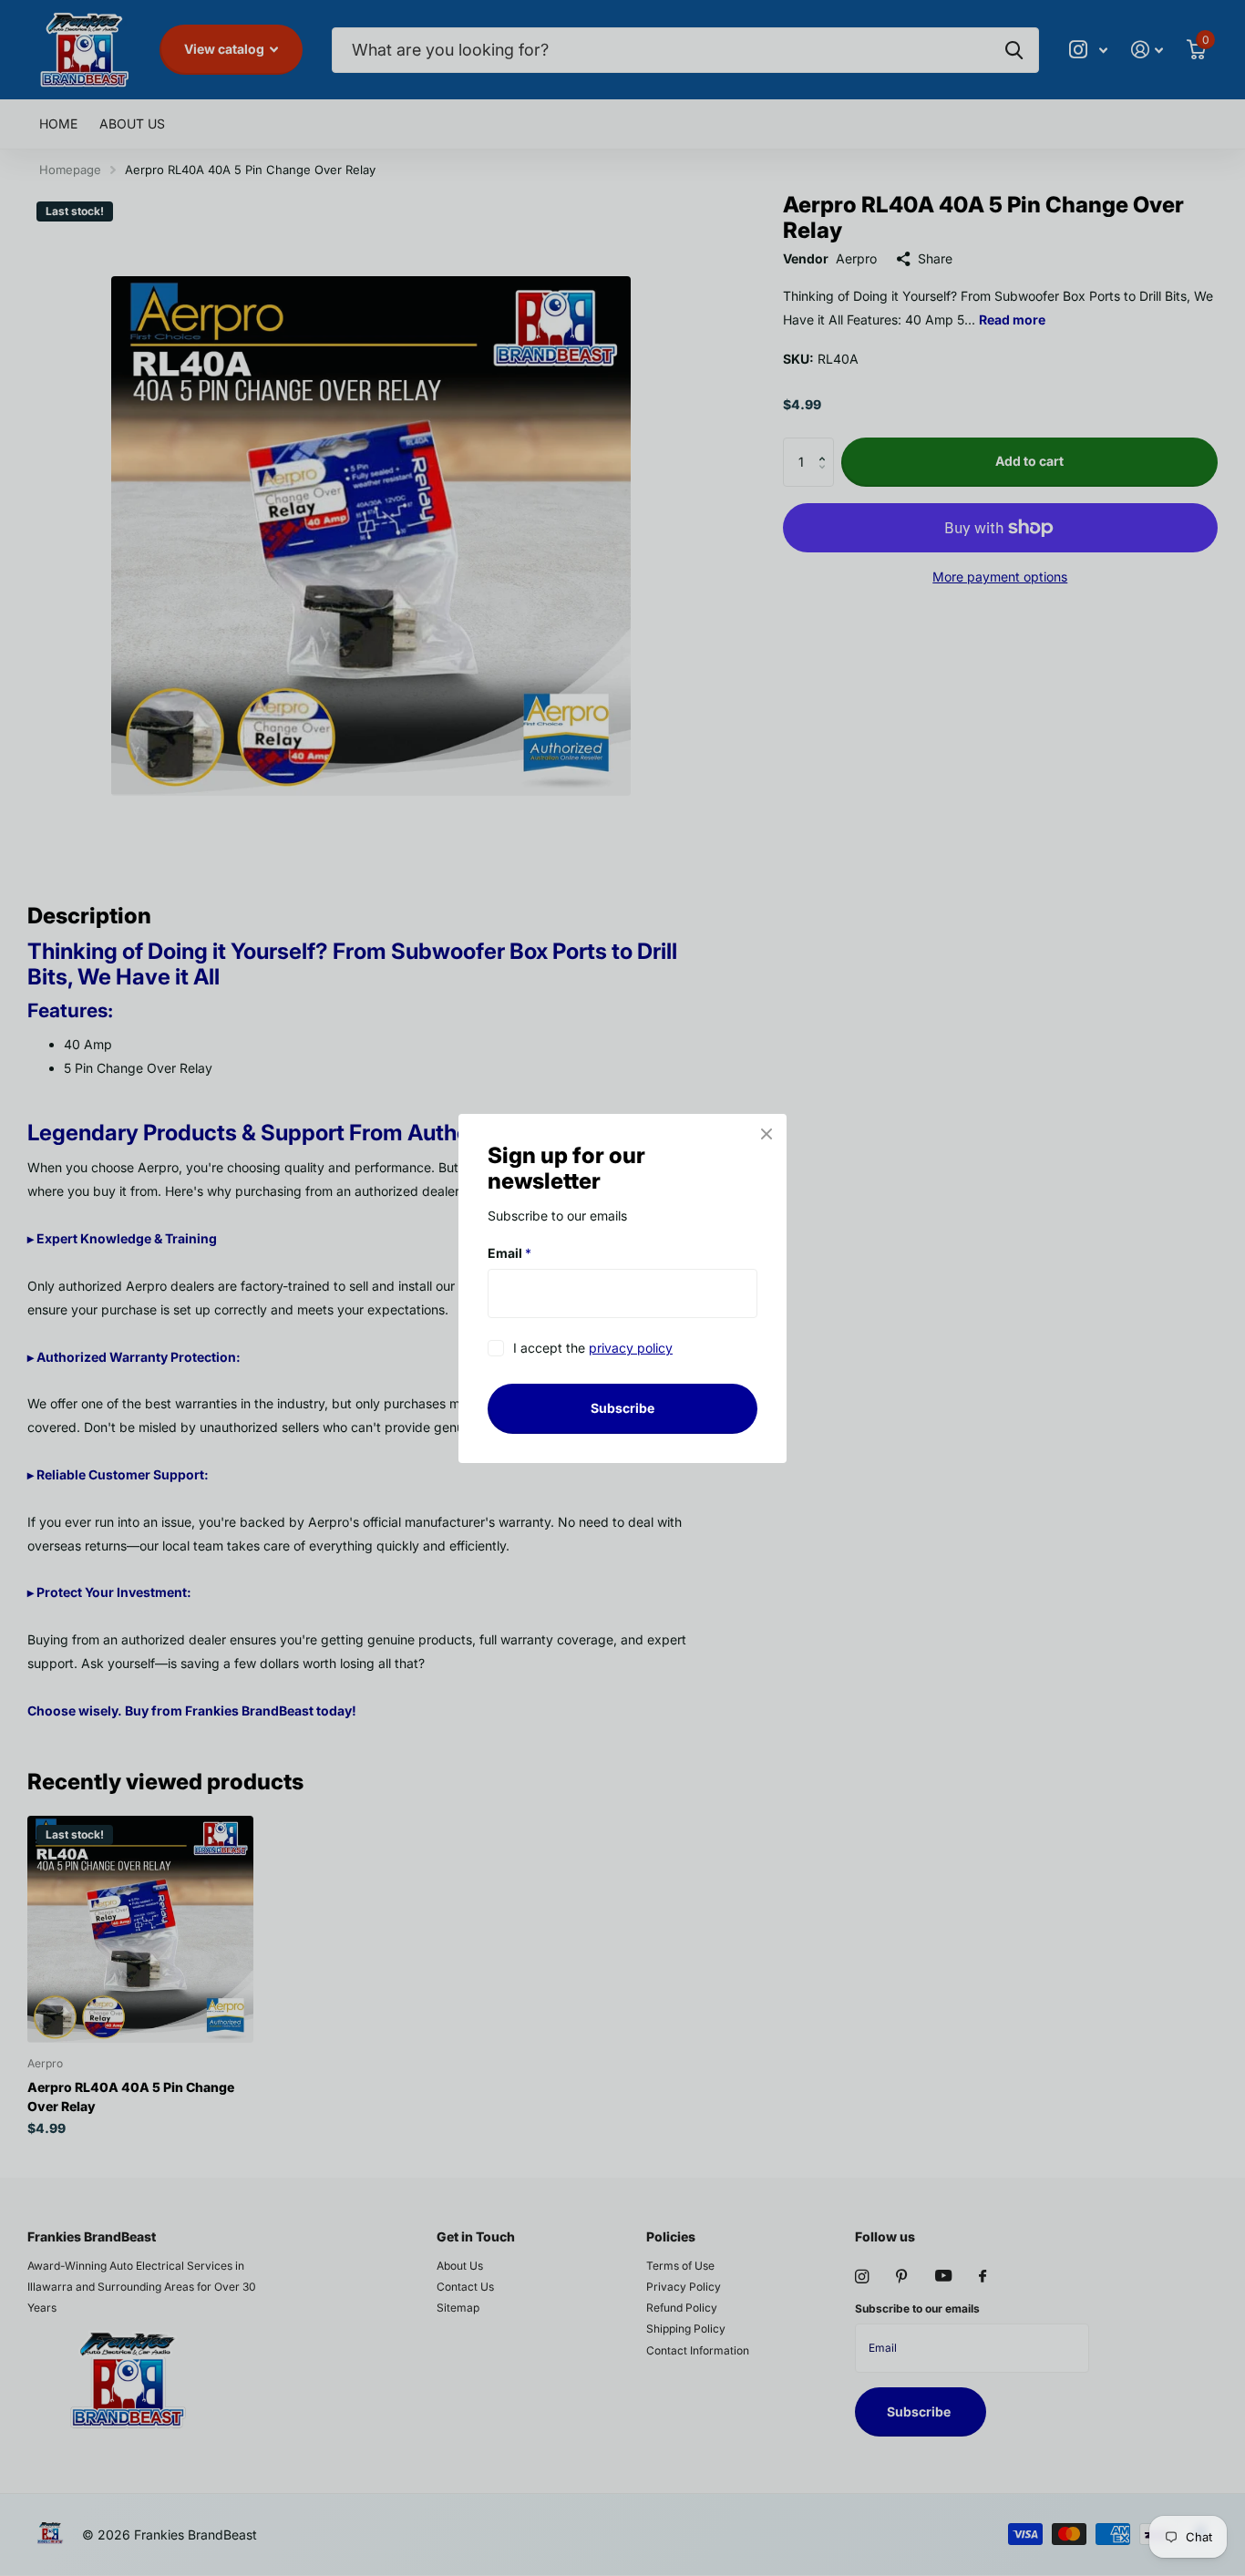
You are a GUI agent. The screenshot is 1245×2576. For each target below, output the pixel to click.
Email (509, 1253)
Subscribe (622, 1408)
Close (767, 1134)
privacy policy (631, 1348)
